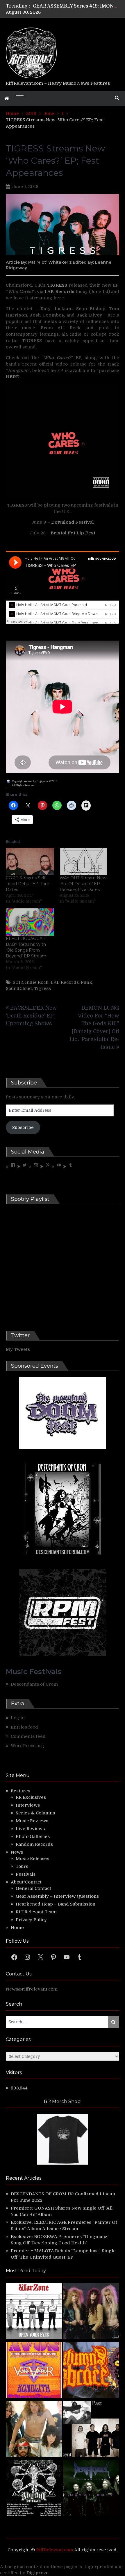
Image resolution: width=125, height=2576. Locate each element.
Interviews (28, 1805)
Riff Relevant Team (36, 1912)
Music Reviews (32, 1821)
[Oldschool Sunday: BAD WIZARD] (34, 2430)
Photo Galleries (33, 1836)
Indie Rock (37, 982)
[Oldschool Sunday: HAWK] (91, 2312)
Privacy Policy (31, 1920)
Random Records (34, 1844)
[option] (76, 6)
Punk (86, 982)
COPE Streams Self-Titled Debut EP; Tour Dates (27, 884)
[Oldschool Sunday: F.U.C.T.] (91, 2430)
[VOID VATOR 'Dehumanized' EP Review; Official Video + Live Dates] (34, 2371)
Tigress (42, 988)
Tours (22, 1866)
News (17, 1852)
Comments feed (28, 1736)
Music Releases (32, 1859)
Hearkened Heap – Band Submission (56, 1904)
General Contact (33, 1888)
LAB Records (65, 982)
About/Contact (26, 1882)
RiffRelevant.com (55, 2550)
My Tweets (18, 1349)
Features (20, 1791)
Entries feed (24, 1727)
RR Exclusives (31, 1797)
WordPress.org (27, 1746)
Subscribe (23, 1127)
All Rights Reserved (23, 785)
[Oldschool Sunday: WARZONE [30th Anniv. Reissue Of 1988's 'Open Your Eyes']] (34, 2312)
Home (17, 1928)
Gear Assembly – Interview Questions (57, 1896)
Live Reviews (30, 1829)
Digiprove (37, 2573)
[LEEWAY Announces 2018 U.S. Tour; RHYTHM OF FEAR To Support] (34, 2489)
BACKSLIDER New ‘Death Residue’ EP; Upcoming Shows (31, 1016)
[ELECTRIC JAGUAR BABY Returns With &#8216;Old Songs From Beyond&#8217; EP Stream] (30, 922)
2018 (18, 982)
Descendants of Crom (34, 1684)
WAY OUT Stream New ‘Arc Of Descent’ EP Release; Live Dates (83, 884)
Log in (18, 1718)
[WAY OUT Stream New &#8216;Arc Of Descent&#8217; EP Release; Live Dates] (84, 861)
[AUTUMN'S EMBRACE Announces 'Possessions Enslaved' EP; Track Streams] (91, 2371)
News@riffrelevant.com (32, 1989)
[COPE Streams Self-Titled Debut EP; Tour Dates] (30, 861)
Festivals (26, 1874)
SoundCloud (19, 988)
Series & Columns (35, 1813)
